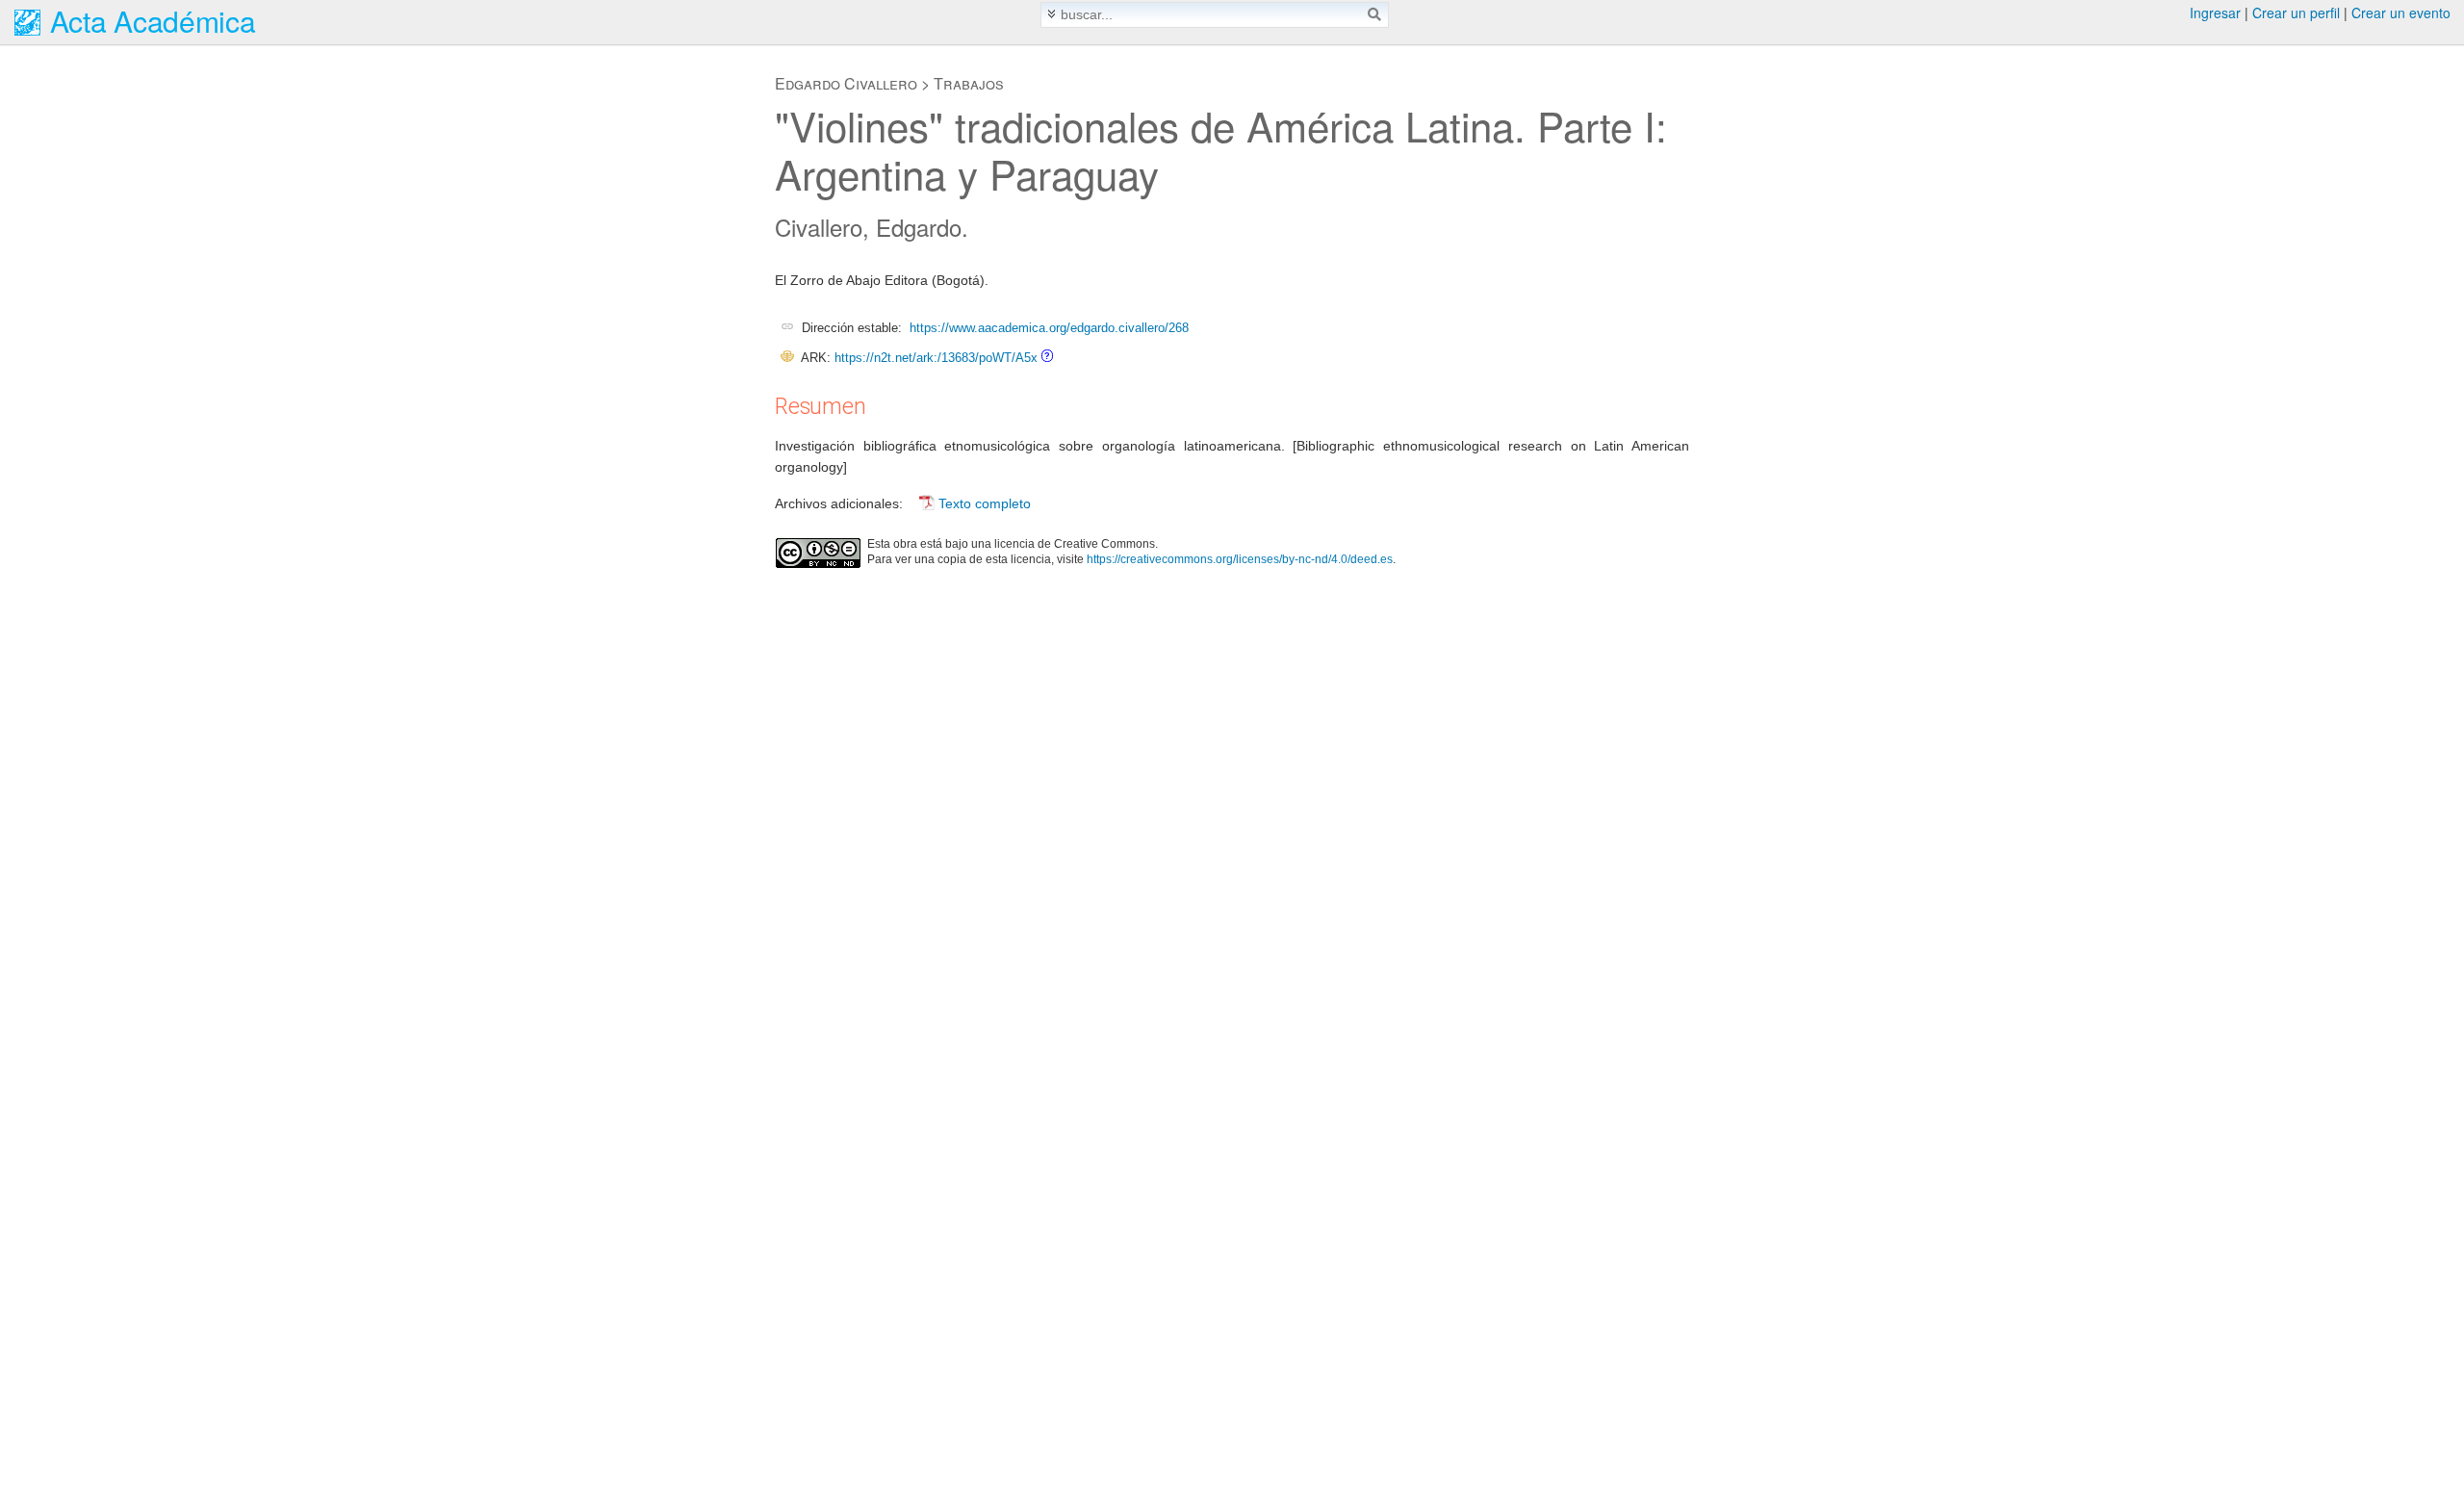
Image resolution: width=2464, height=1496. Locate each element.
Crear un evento (2401, 13)
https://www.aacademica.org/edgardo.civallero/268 (1049, 328)
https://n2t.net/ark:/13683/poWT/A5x (936, 358)
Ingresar (2215, 13)
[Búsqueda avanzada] (1052, 14)
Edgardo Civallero (846, 83)
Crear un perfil (2296, 13)
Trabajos (969, 83)
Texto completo (985, 503)
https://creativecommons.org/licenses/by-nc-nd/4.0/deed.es (1240, 559)
